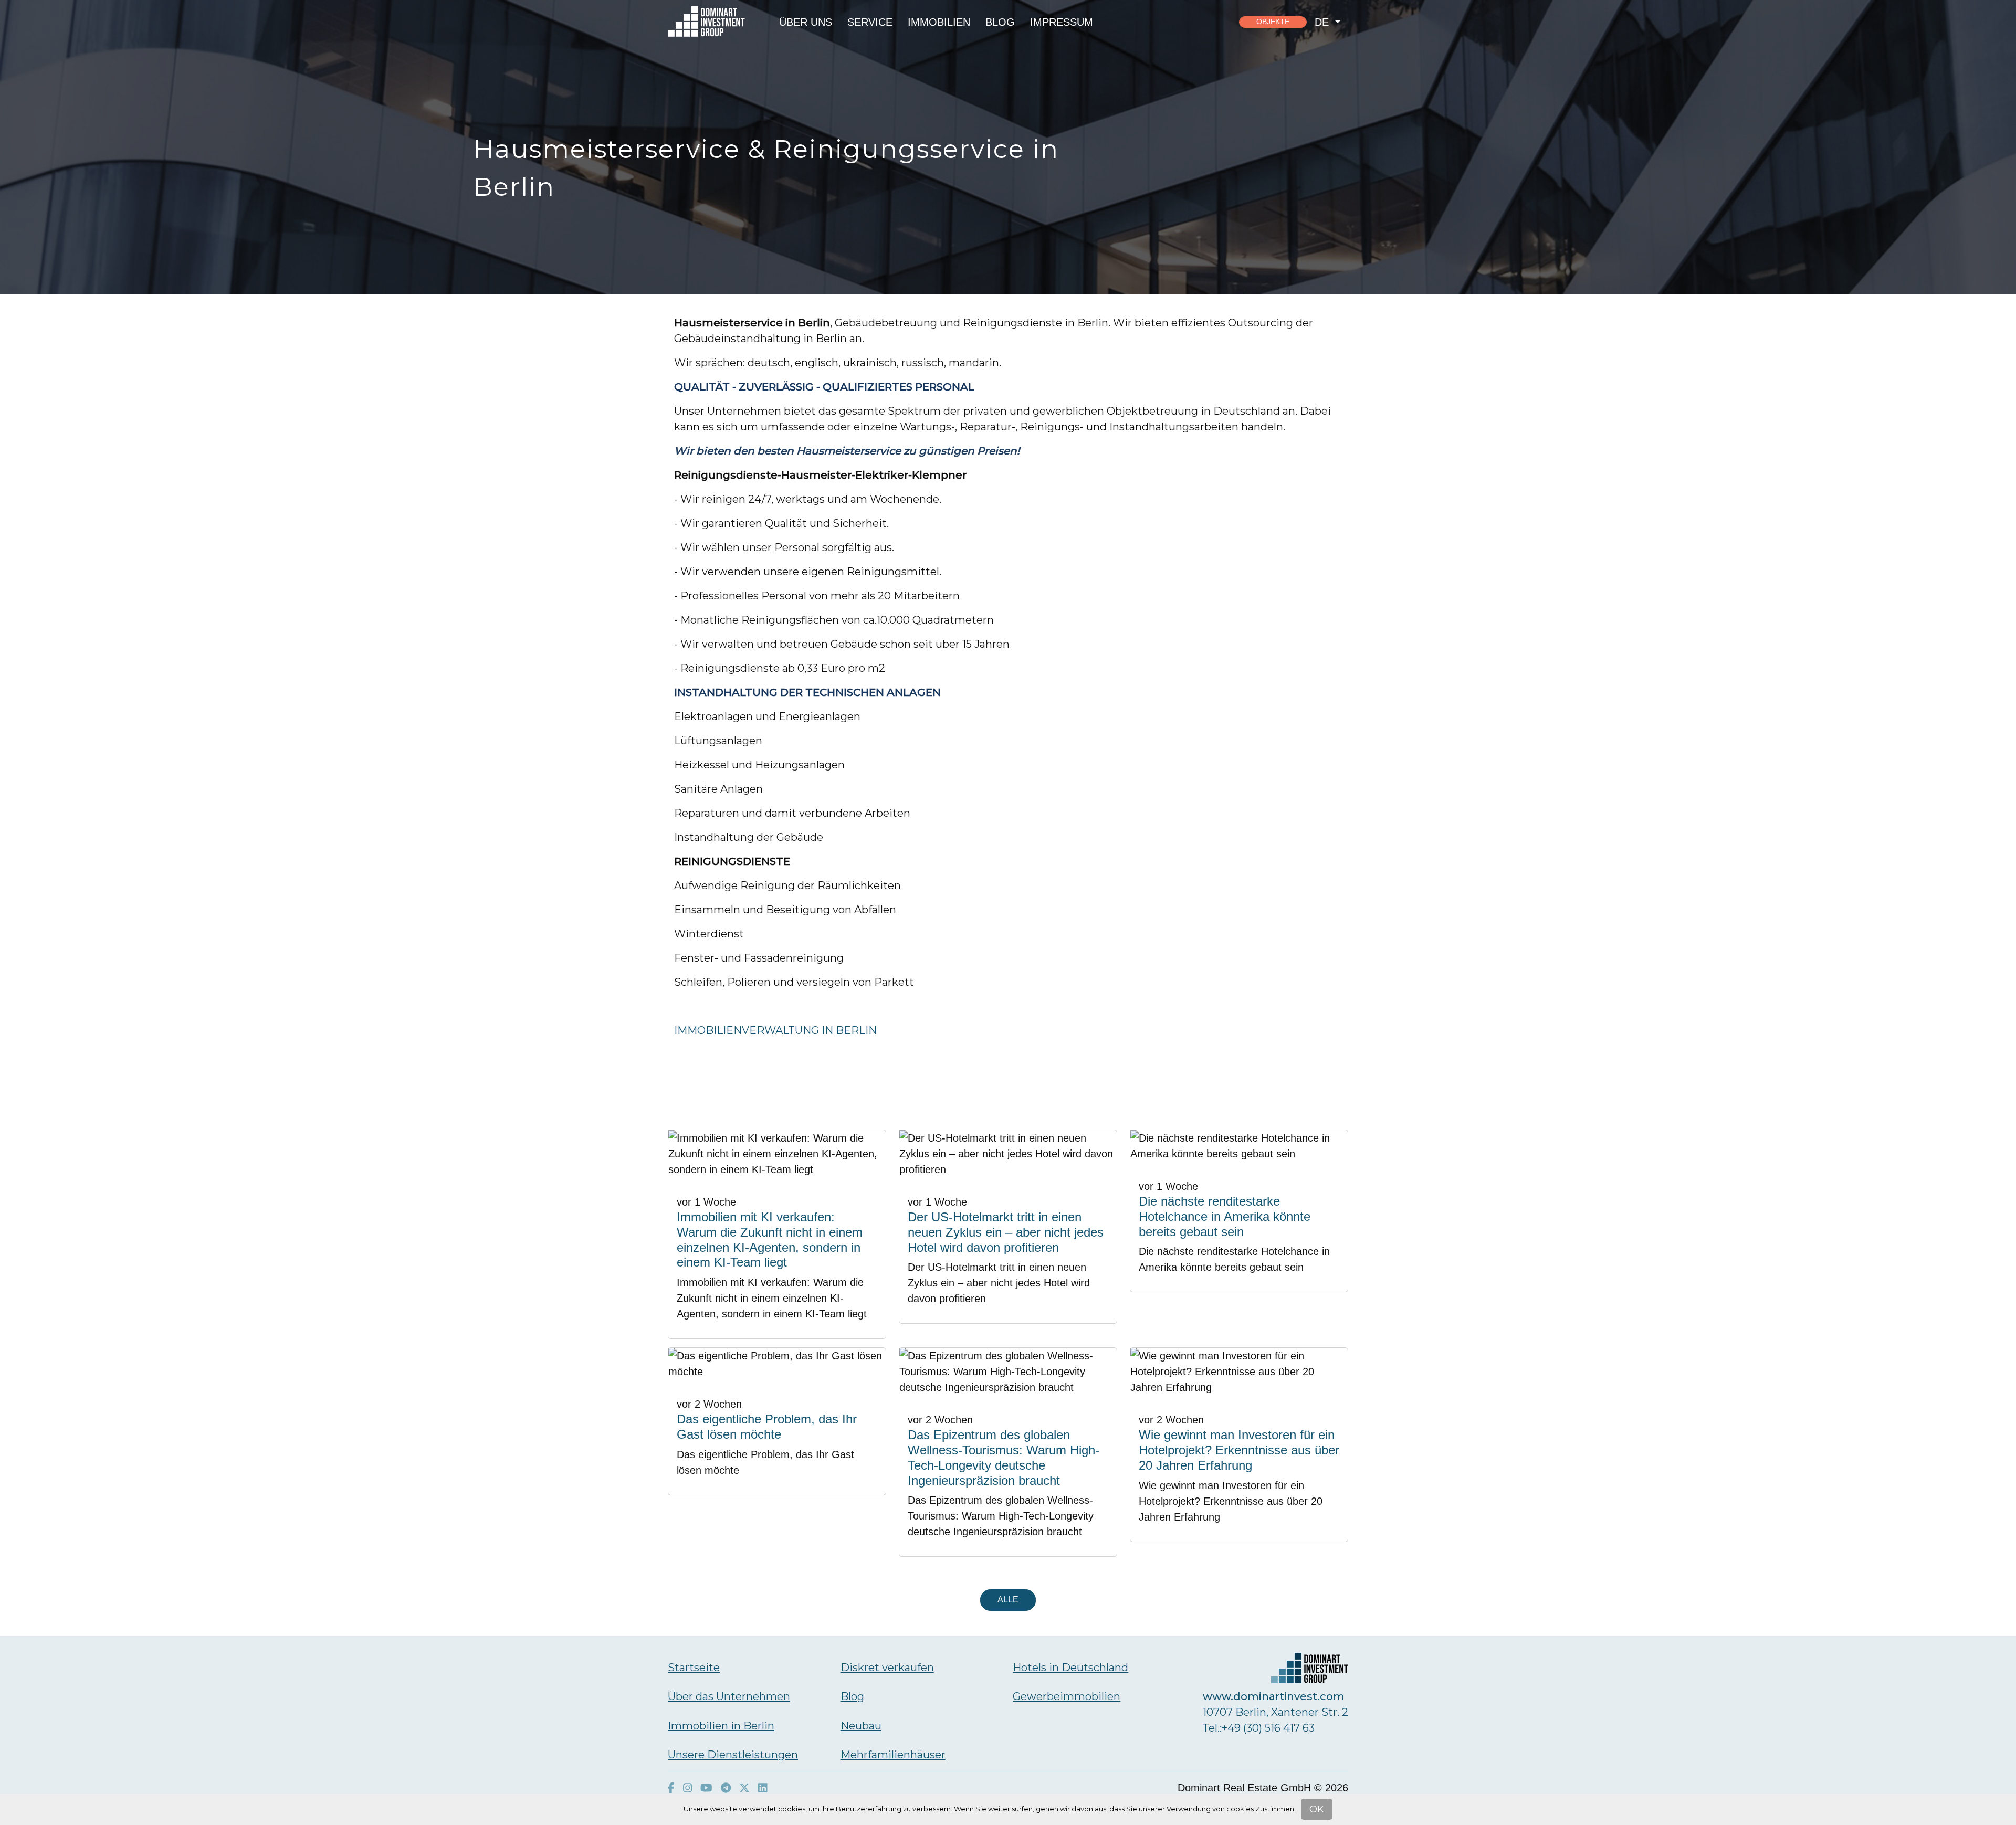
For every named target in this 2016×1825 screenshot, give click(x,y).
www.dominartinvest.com (1274, 1696)
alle (1008, 1600)
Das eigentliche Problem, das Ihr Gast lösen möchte (767, 1427)
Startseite (694, 1668)
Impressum (1062, 22)
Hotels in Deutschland (1070, 1668)
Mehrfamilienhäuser (893, 1755)
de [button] (1323, 22)
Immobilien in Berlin (721, 1726)
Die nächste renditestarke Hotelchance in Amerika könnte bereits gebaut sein (1225, 1216)
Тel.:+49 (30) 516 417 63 (1259, 1728)
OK (1317, 1809)
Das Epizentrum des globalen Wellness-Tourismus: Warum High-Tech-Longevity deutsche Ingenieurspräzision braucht (1004, 1457)
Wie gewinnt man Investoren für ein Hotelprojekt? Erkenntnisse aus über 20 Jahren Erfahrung (1239, 1450)
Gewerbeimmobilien (1067, 1696)
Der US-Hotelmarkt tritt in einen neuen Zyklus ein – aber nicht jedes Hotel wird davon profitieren (1006, 1232)
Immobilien (939, 22)
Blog (1000, 22)
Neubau (861, 1726)
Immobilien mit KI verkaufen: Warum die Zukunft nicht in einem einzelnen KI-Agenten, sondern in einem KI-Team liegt (770, 1239)
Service (870, 22)
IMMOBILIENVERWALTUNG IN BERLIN (775, 1030)
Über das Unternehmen (729, 1696)
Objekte (1273, 22)
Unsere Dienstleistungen (733, 1755)
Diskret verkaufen (887, 1668)
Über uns (806, 22)
